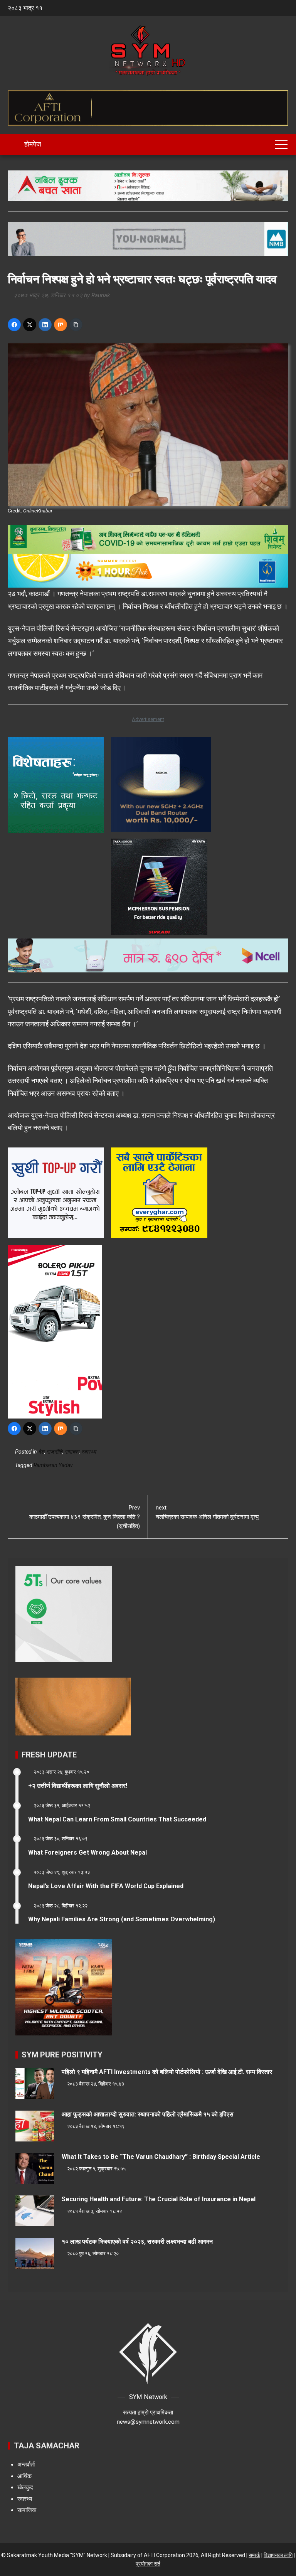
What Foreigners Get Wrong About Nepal (87, 1852)
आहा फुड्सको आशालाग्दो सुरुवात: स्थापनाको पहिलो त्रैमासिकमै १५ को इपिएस (148, 2114)
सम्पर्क (254, 2555)
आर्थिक (24, 2476)
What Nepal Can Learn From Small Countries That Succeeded (117, 1819)
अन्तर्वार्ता (26, 2465)
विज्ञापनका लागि (278, 2555)
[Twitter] (30, 325)
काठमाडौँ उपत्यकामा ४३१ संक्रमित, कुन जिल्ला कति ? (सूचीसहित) (85, 1517)
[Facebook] (14, 325)
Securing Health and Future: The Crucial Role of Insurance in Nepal (159, 2199)
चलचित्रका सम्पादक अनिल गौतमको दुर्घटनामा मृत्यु (207, 1512)
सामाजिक (27, 2510)
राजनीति (55, 1452)
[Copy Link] (76, 325)
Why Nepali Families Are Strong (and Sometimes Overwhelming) (122, 1919)
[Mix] (61, 325)
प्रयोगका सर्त (148, 2564)
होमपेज (32, 144)
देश (41, 1452)
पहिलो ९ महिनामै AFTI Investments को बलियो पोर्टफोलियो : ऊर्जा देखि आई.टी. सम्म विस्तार (167, 2072)
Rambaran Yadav (53, 1465)
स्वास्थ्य (89, 1452)
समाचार (72, 1452)
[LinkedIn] (45, 325)
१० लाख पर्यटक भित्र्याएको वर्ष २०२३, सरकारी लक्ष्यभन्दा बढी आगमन (137, 2242)
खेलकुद (25, 2487)
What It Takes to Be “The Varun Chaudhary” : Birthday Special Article (161, 2157)
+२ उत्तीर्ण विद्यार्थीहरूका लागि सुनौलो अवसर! (78, 1786)
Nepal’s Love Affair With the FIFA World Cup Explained (106, 1886)
